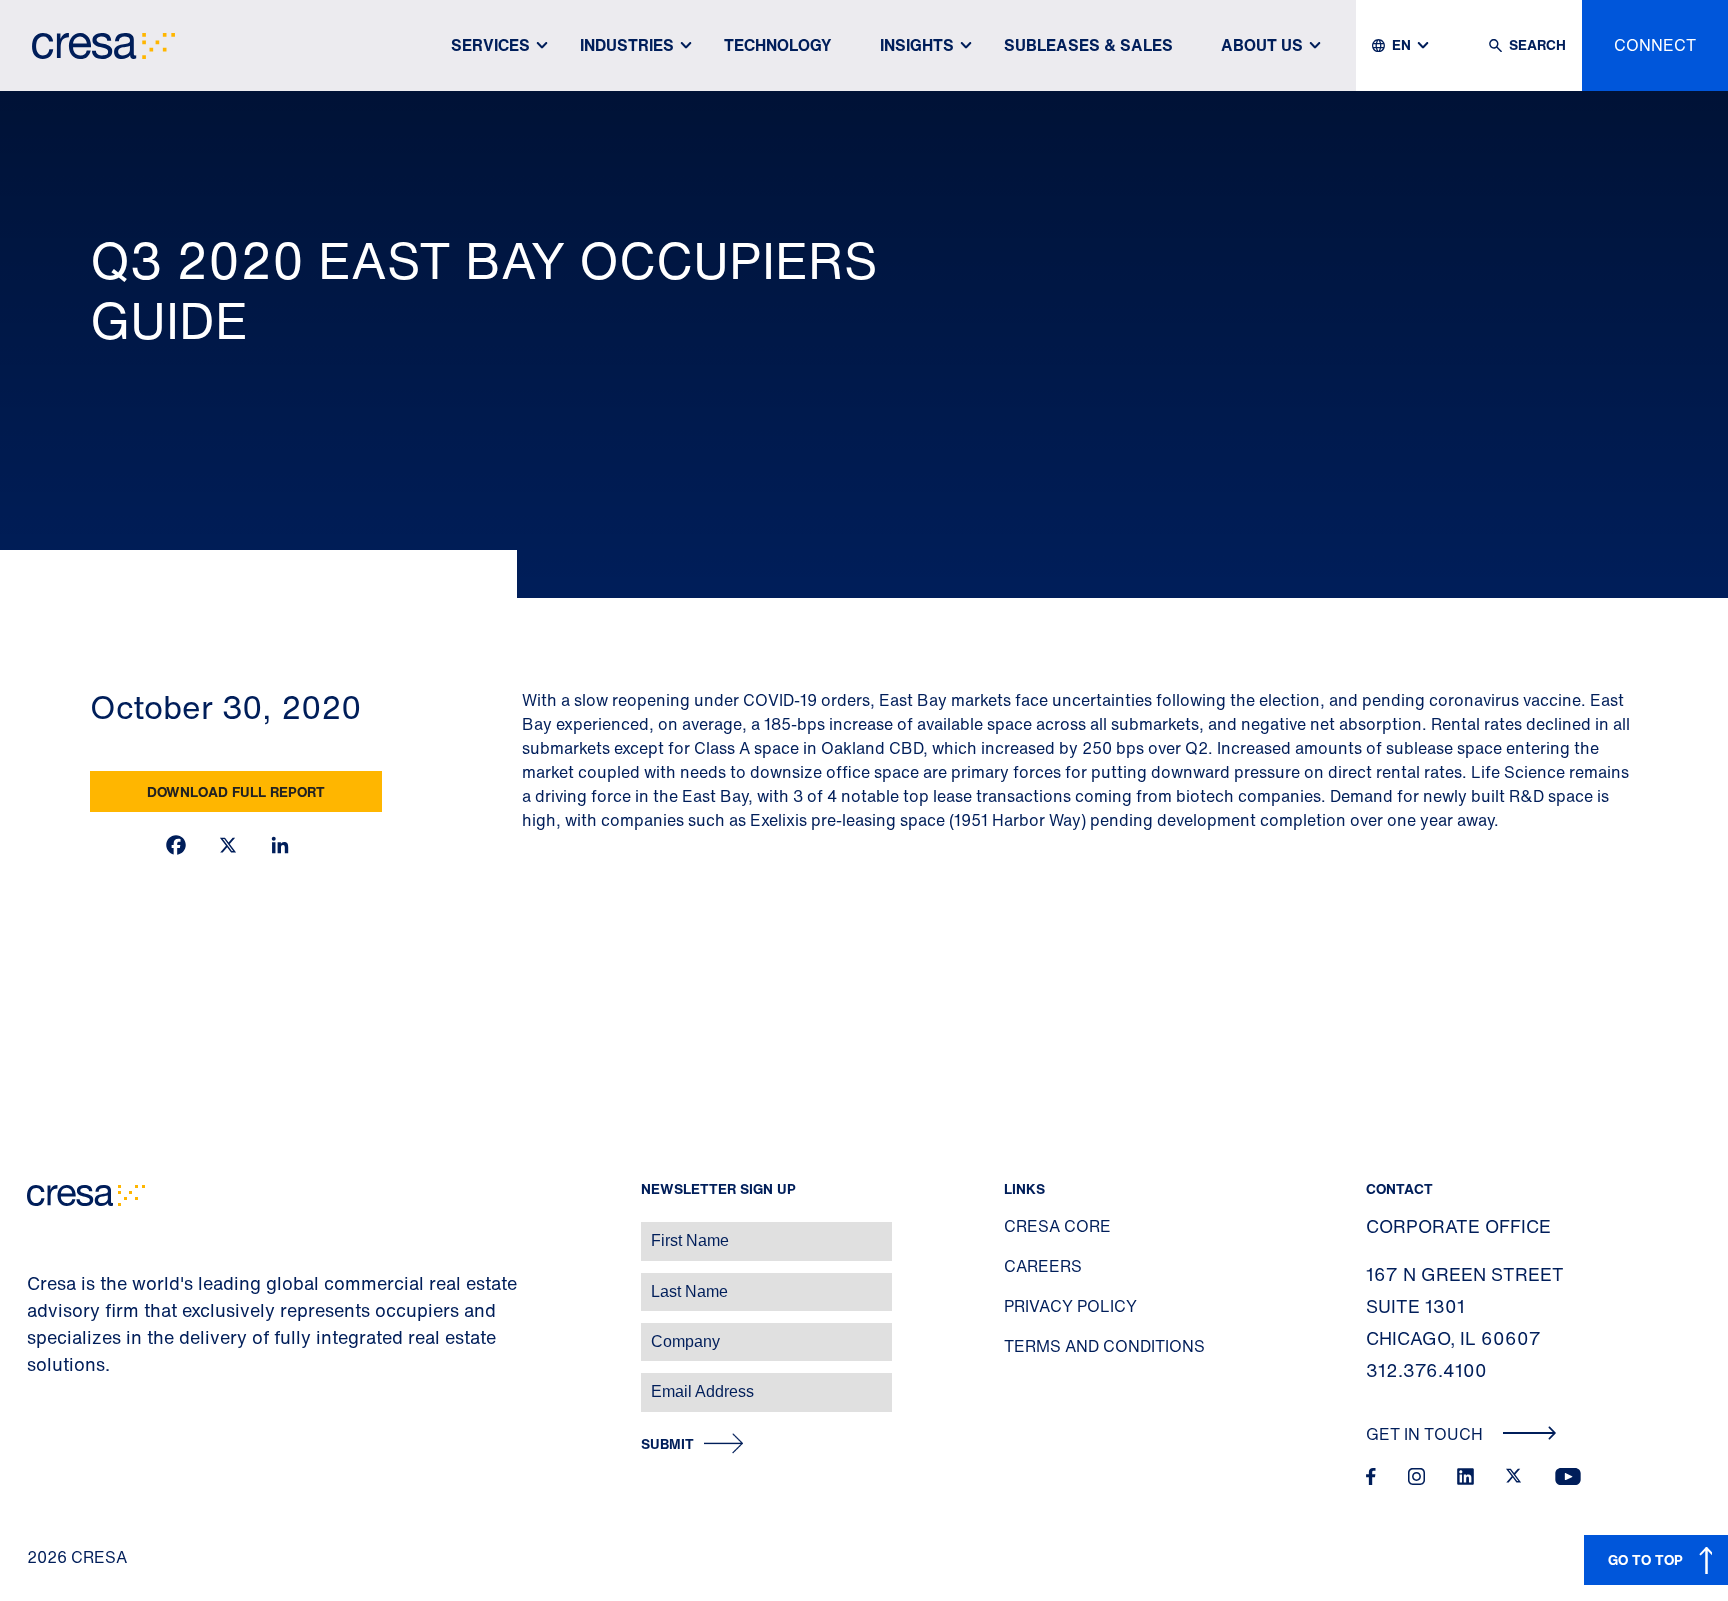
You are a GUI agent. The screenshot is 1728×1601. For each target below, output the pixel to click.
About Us (1262, 45)
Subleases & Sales (1088, 45)
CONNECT (1655, 45)
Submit (667, 1444)
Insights (917, 45)
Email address (49, 1381)
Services (490, 45)
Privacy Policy (1070, 1306)
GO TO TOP (1645, 1559)
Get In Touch (1426, 1434)
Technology (778, 45)
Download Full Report (236, 791)
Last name (39, 1281)
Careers (1043, 1266)
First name (39, 1230)
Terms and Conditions (1104, 1346)
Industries (627, 45)
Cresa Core (1057, 1226)
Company (36, 1331)
